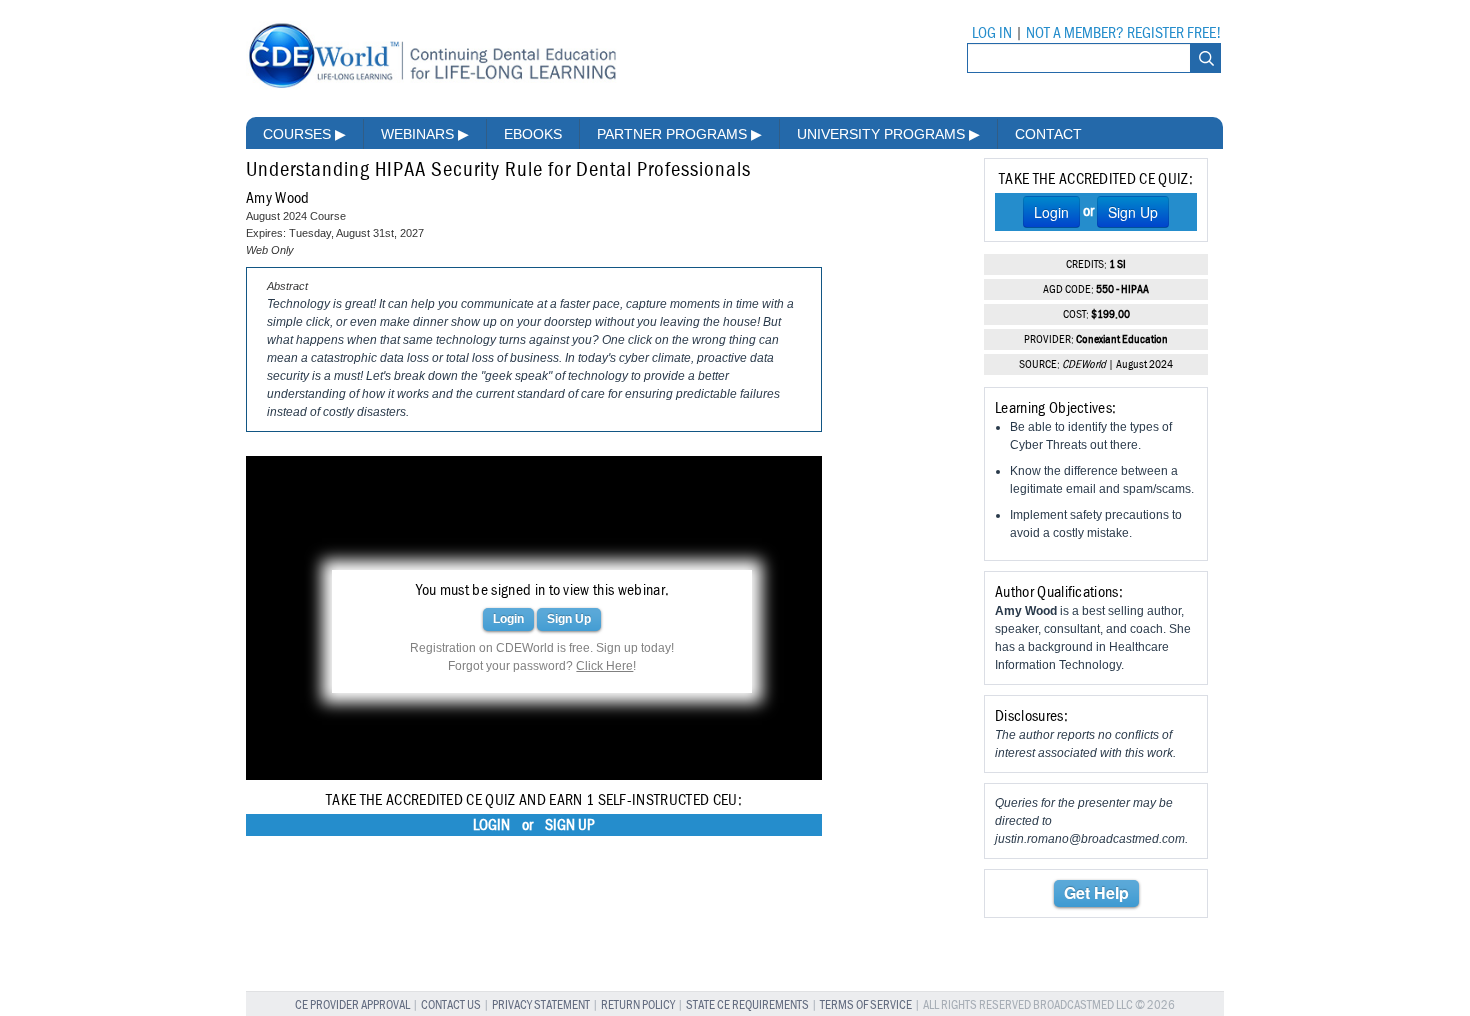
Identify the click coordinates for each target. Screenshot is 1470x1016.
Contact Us (451, 1005)
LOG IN (992, 33)
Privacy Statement (541, 1005)
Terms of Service (866, 1005)
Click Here (604, 666)
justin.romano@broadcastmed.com (1090, 839)
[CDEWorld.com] (432, 87)
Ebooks (533, 134)
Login (508, 619)
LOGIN (491, 825)
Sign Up (569, 619)
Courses (304, 134)
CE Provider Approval (352, 1005)
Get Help (1096, 892)
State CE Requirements (747, 1005)
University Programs (888, 134)
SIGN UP (570, 825)
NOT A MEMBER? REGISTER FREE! (1123, 33)
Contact (1048, 134)
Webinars (425, 134)
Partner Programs (679, 134)
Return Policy (638, 1005)
